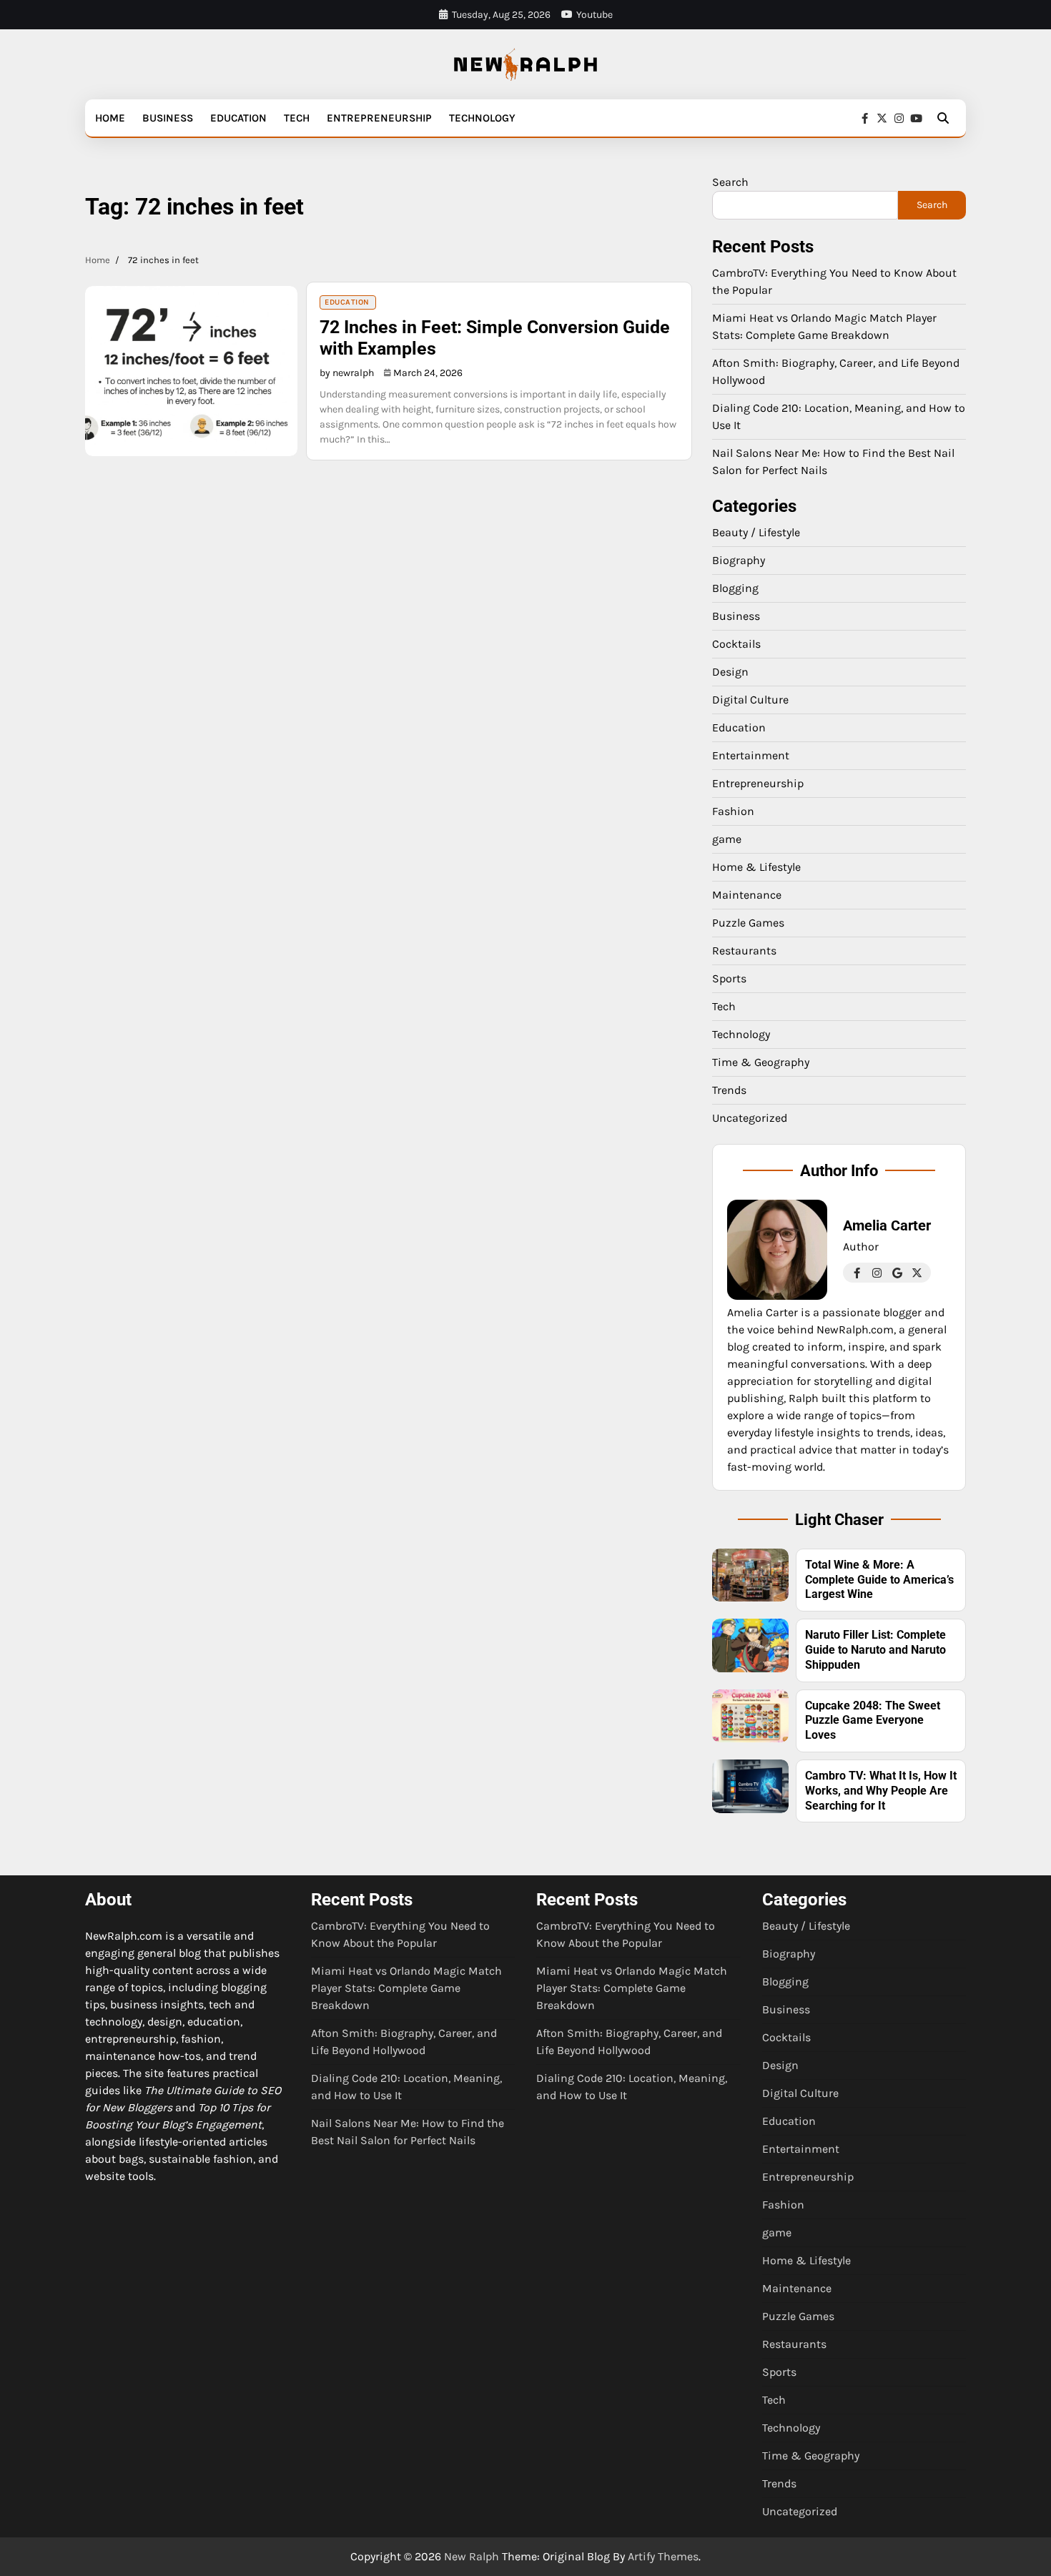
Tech (297, 118)
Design (730, 672)
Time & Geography (761, 1062)
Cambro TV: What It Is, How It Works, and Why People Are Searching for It (881, 1791)
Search (730, 182)
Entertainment (751, 755)
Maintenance (747, 895)
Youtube (594, 15)
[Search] (943, 118)
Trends (729, 1090)
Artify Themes (663, 2556)
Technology (482, 118)
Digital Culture (750, 700)
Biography (739, 560)
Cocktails (736, 644)
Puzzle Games (748, 923)
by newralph (347, 373)
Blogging (735, 588)
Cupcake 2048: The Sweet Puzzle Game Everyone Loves (873, 1721)
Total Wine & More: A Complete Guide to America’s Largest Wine (879, 1580)
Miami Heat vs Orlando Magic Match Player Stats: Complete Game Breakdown (406, 1988)
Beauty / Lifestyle (756, 532)
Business (168, 118)
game (727, 839)
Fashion (733, 811)
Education (238, 118)
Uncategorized (750, 1118)
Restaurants (744, 951)
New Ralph (472, 2556)
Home (110, 118)
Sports (729, 978)
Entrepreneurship (379, 118)
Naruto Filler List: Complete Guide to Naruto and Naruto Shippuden (875, 1650)
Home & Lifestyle (756, 867)
